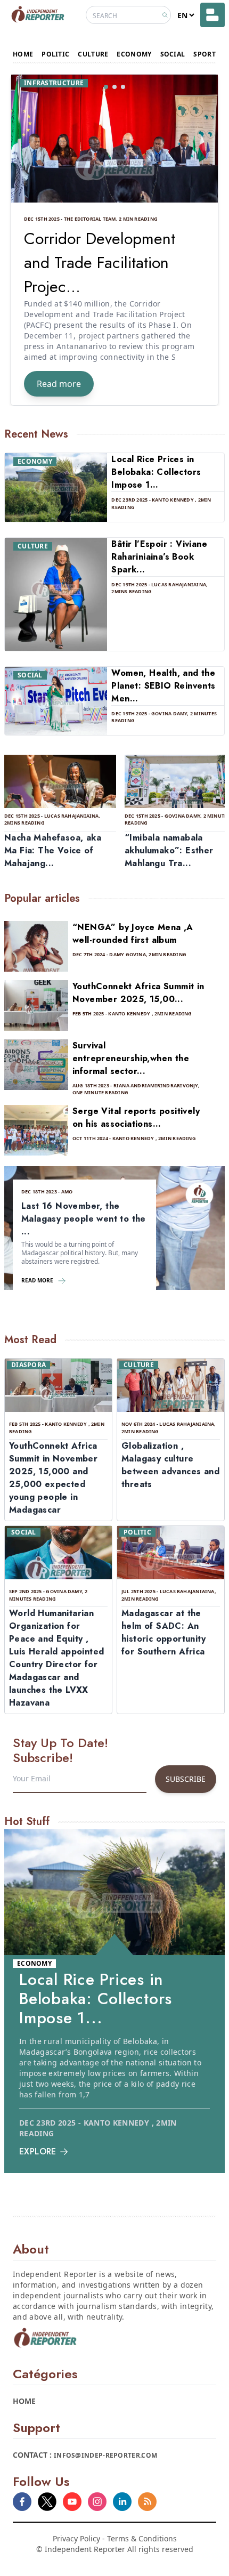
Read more (59, 384)
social (173, 54)
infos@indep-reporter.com (105, 2455)
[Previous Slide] (26, 240)
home (23, 54)
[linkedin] (122, 2502)
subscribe (186, 1779)
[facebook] (22, 2502)
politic (55, 54)
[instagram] (97, 2502)
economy (134, 54)
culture (93, 54)
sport (205, 54)
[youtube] (72, 2502)
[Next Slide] (203, 240)
